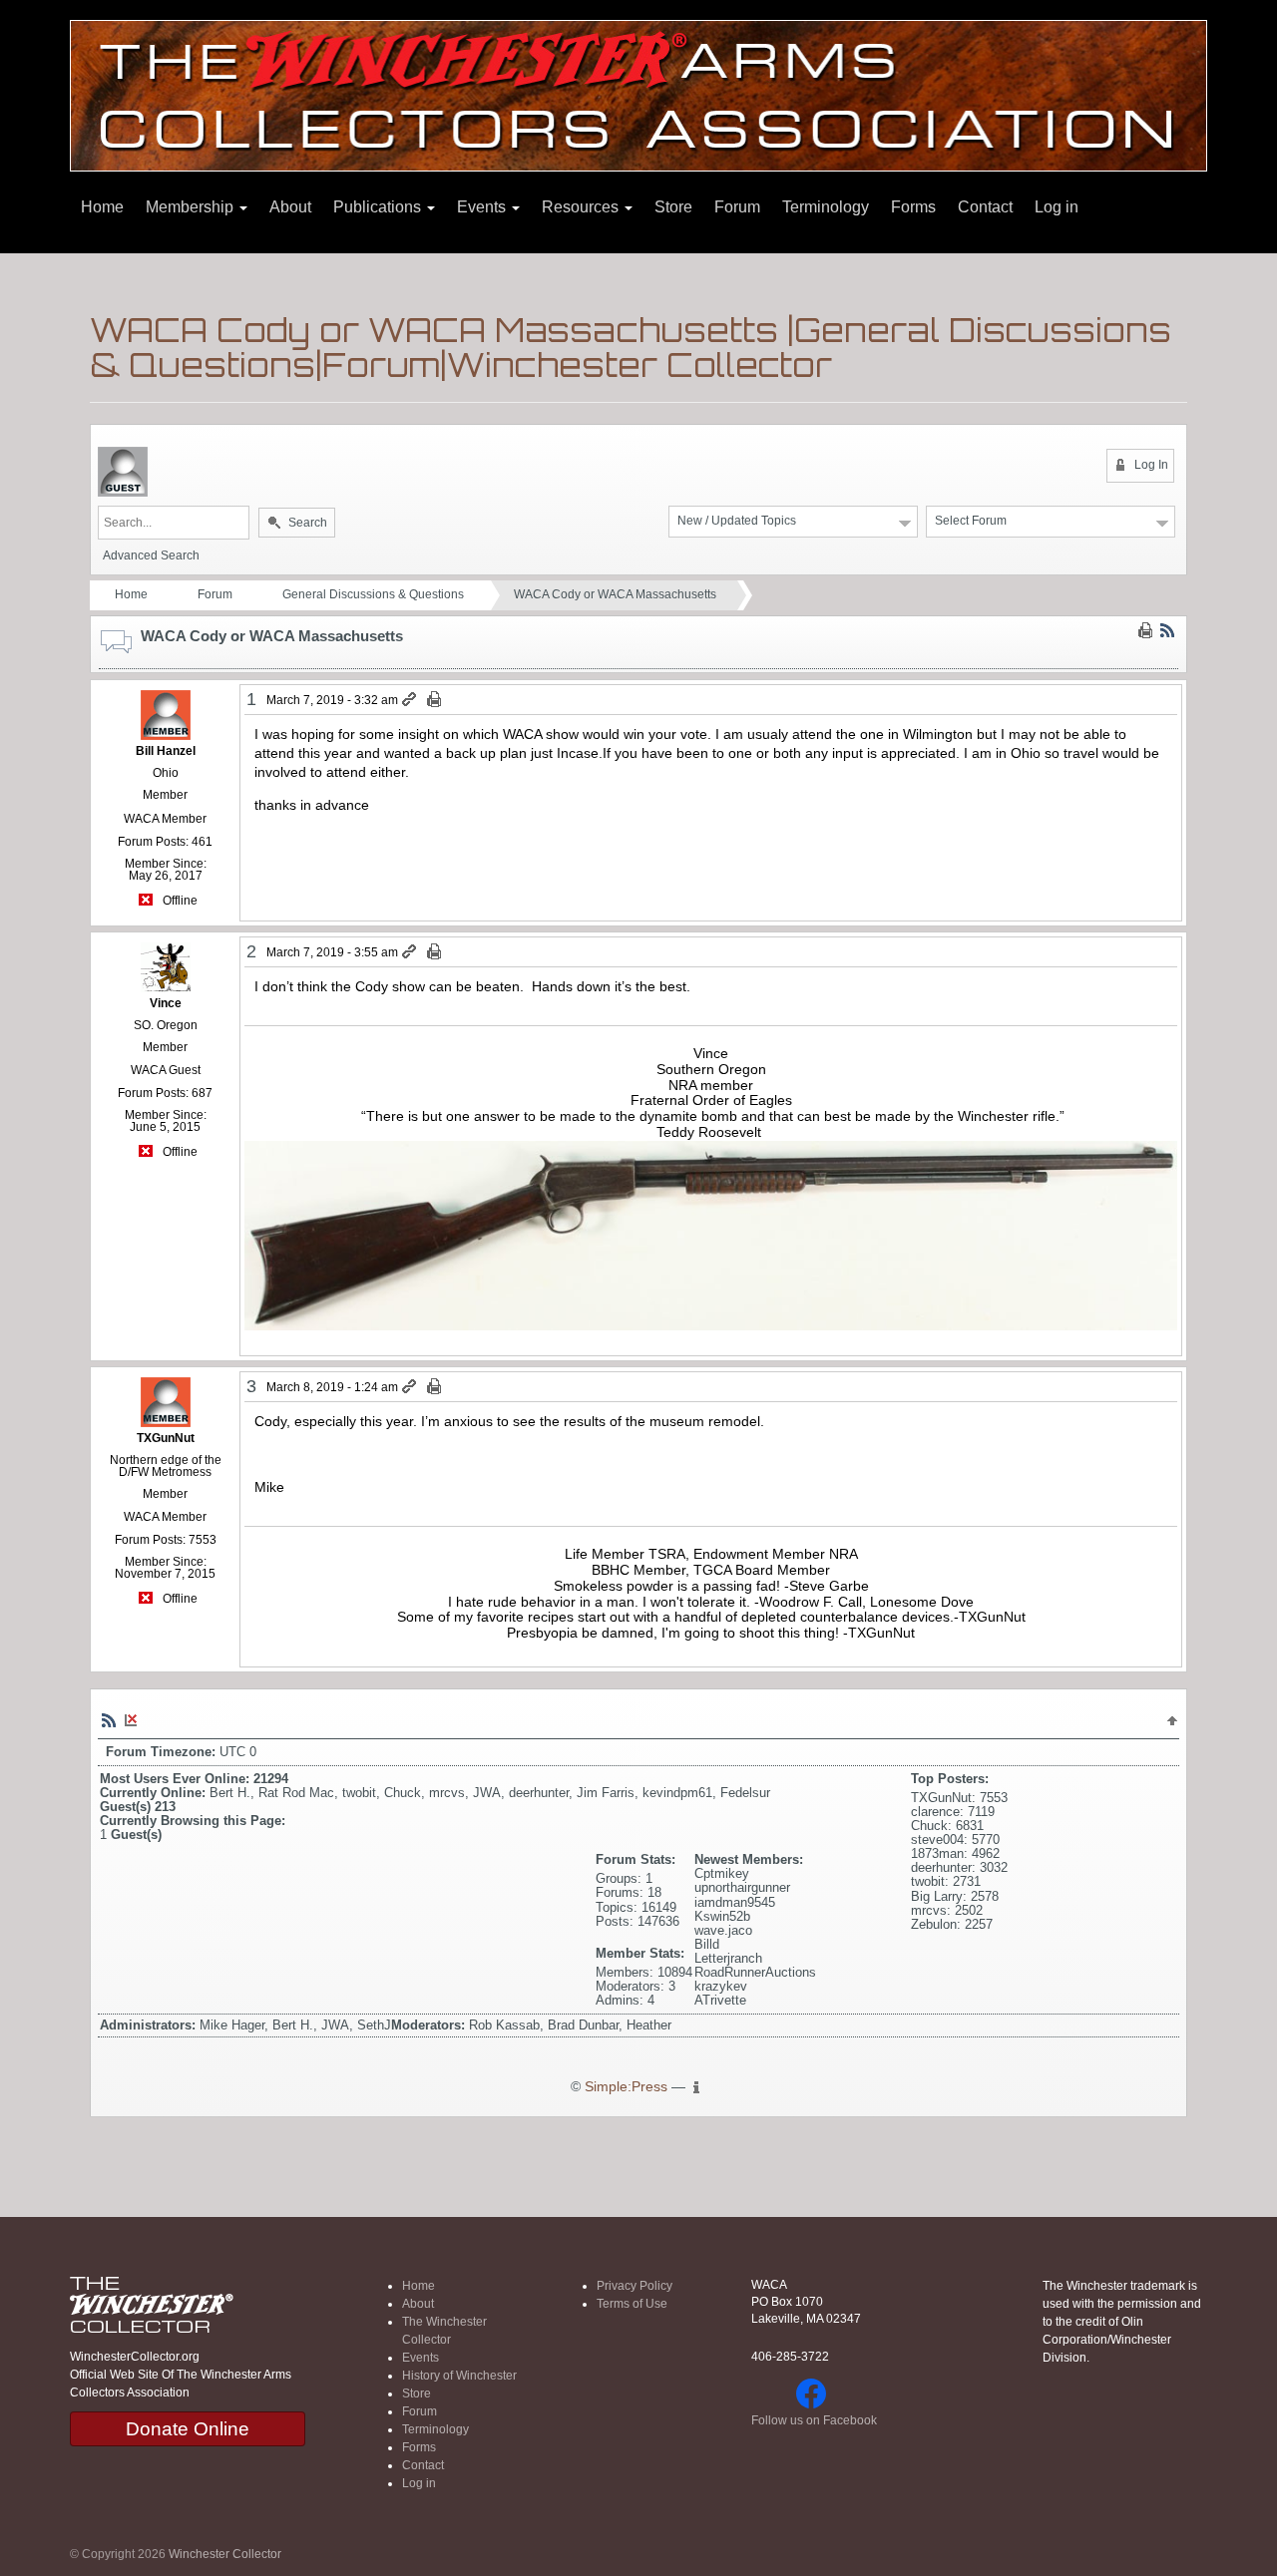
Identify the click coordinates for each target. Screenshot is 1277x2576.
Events (483, 207)
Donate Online (188, 2429)
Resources (582, 207)
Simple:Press (626, 2087)
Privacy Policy (635, 2286)
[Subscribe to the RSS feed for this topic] (1167, 630)
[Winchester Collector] (638, 94)
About (290, 207)
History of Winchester (459, 2376)
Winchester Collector (225, 2554)
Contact (985, 207)
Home (102, 207)
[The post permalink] (411, 700)
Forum (737, 207)
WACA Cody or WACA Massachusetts (615, 594)
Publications (379, 207)
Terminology (826, 207)
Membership (192, 207)
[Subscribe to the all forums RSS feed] (109, 1719)
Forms (913, 207)
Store (673, 207)
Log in (1057, 207)
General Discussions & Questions (373, 594)
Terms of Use (632, 2304)
